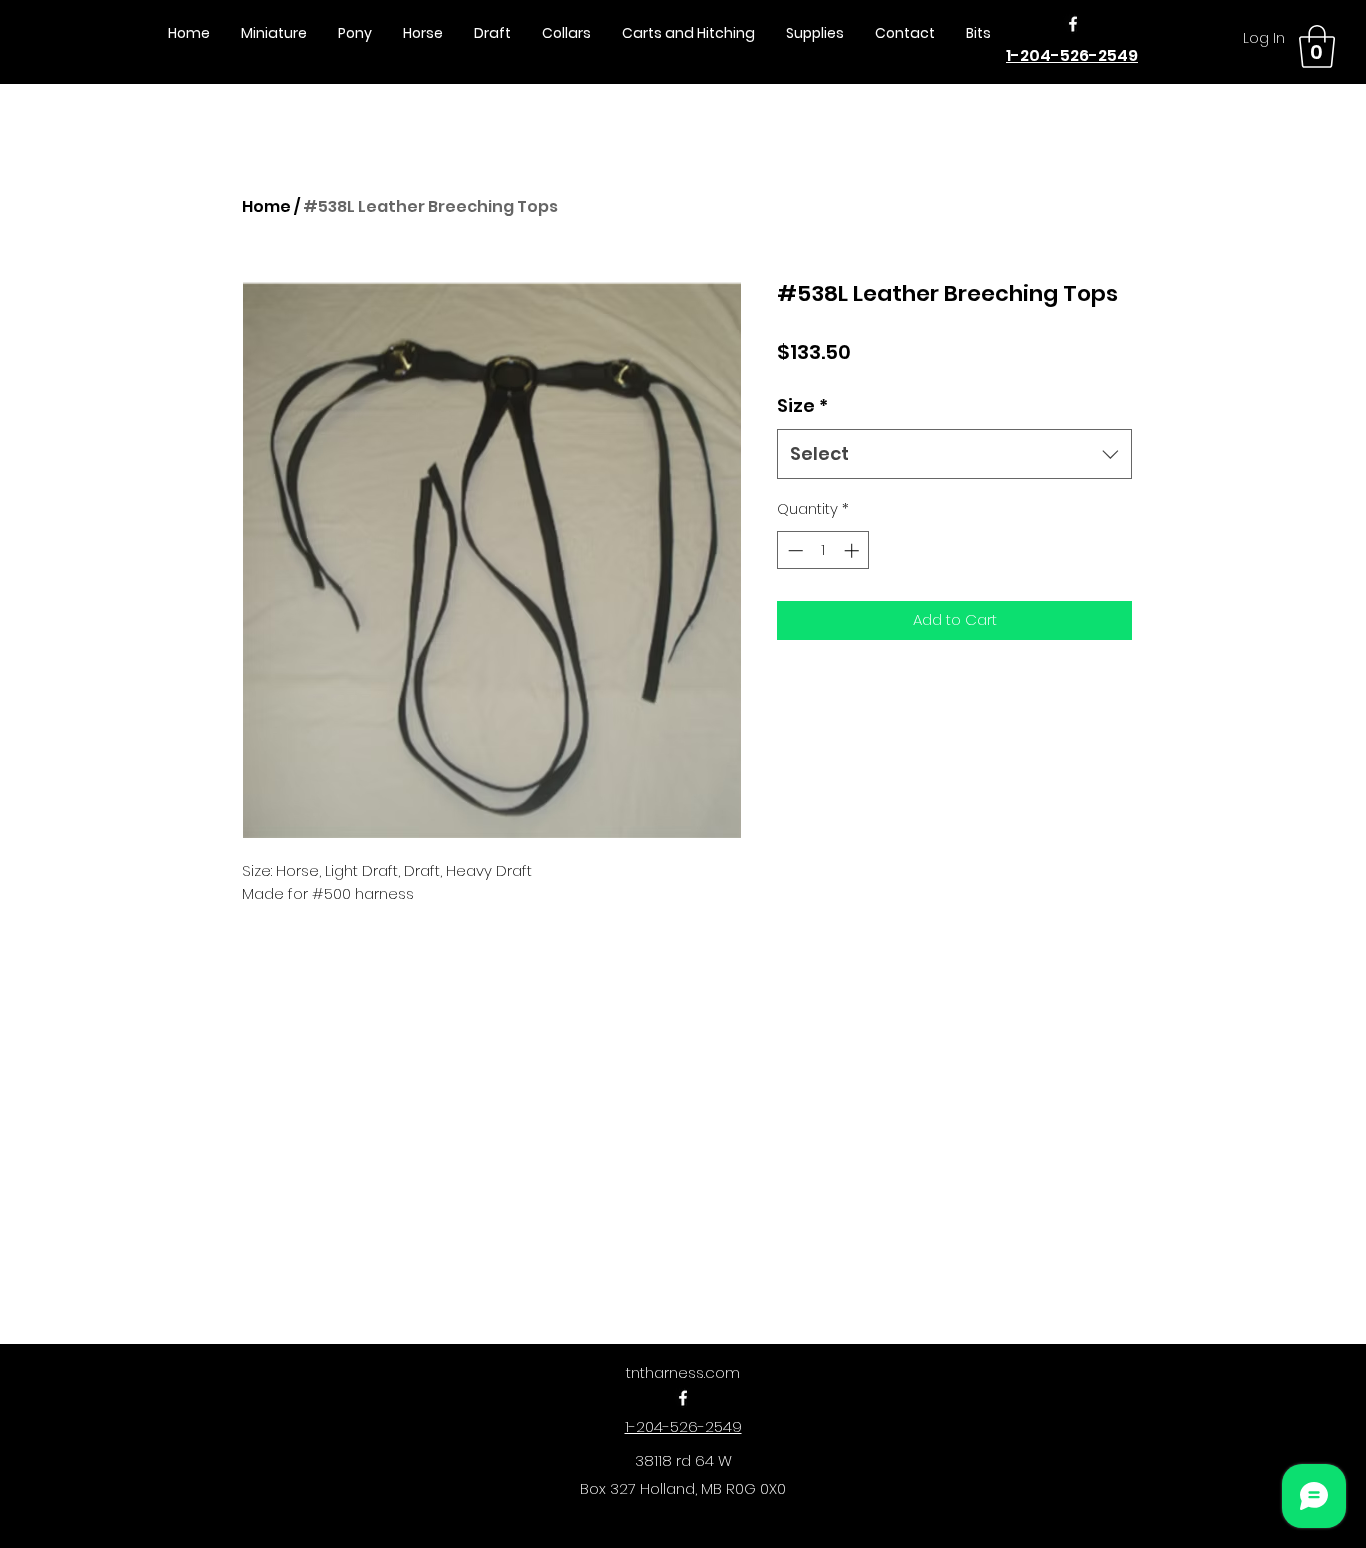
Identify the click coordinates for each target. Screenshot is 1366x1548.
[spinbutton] (823, 550)
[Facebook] (1073, 24)
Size (802, 405)
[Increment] (853, 550)
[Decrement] (793, 550)
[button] (1317, 46)
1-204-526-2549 (1072, 55)
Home (266, 206)
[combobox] (954, 454)
